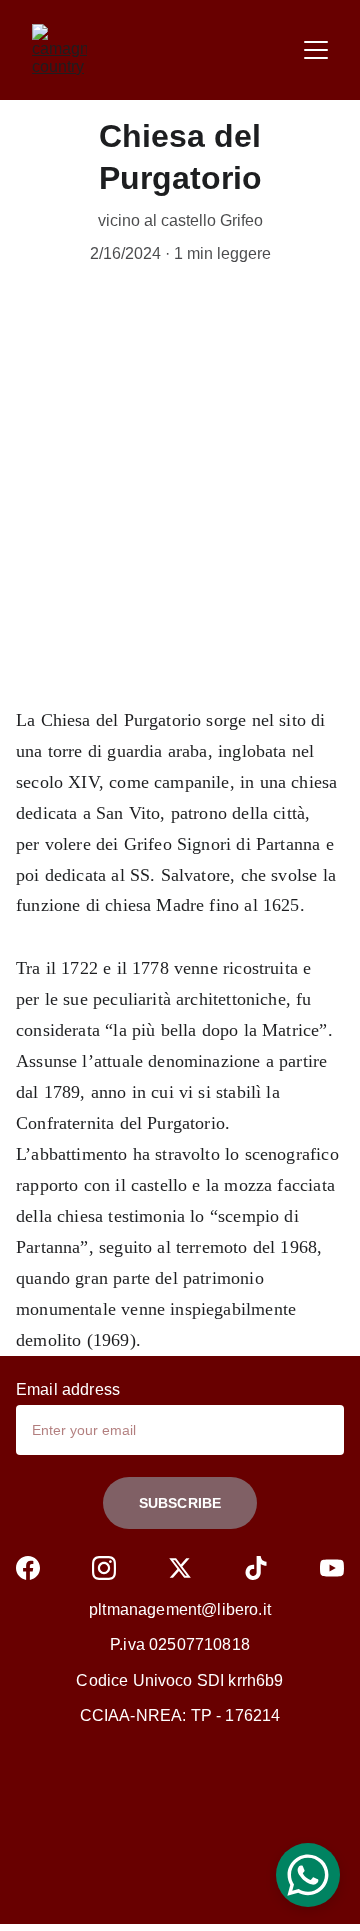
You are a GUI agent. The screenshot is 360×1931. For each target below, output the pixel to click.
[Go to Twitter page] (180, 1568)
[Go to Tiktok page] (256, 1568)
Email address (68, 1389)
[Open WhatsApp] (308, 1875)
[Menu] (316, 50)
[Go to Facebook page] (28, 1568)
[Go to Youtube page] (332, 1568)
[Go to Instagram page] (104, 1568)
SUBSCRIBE (180, 1503)
